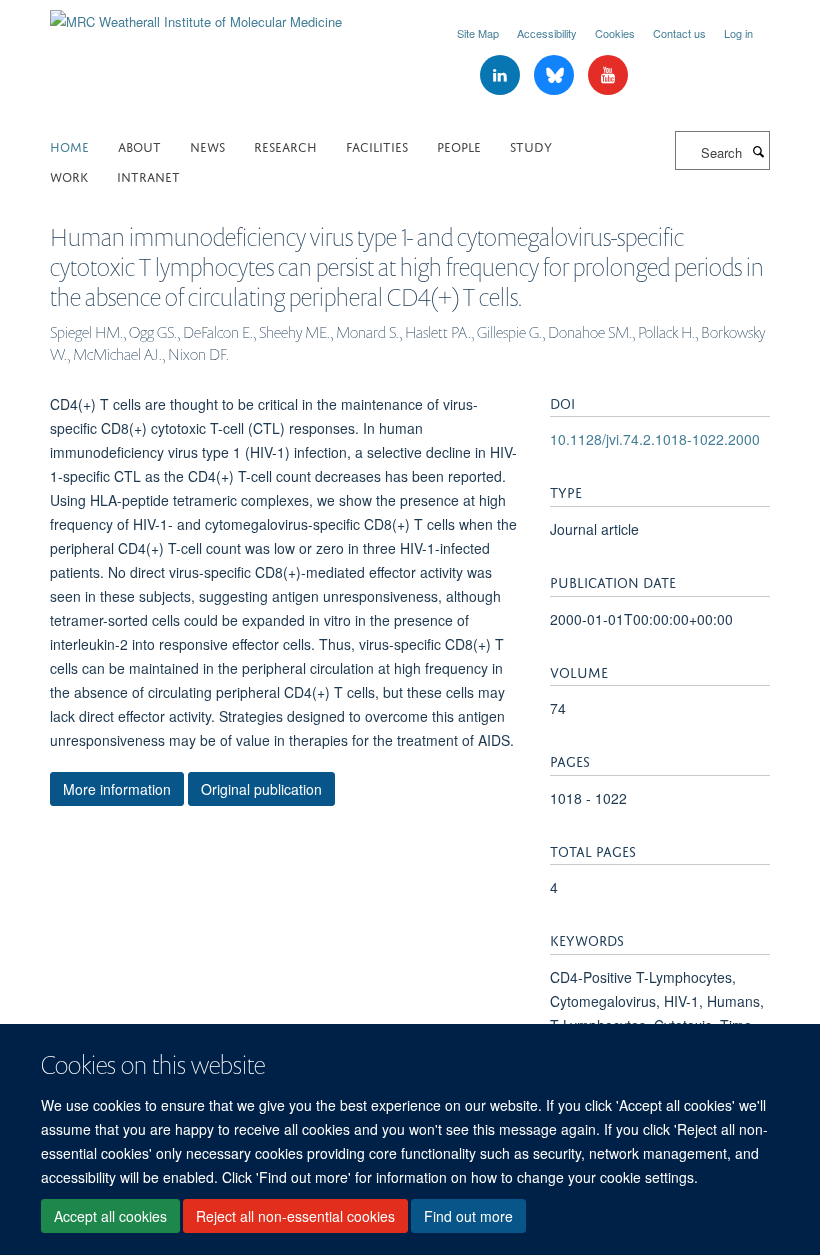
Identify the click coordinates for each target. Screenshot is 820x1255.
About (139, 145)
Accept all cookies (110, 1216)
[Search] (758, 151)
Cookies (615, 33)
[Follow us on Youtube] (608, 75)
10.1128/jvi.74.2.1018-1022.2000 (655, 439)
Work (69, 175)
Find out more (468, 1216)
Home (69, 145)
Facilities (377, 145)
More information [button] (117, 789)
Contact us (679, 33)
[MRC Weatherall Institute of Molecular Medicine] (196, 14)
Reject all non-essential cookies (295, 1216)
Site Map (478, 33)
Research (285, 145)
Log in (738, 33)
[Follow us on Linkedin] (502, 75)
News (207, 145)
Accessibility (547, 33)
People (459, 145)
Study (531, 145)
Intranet (148, 175)
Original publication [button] (261, 789)
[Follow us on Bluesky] (556, 75)
